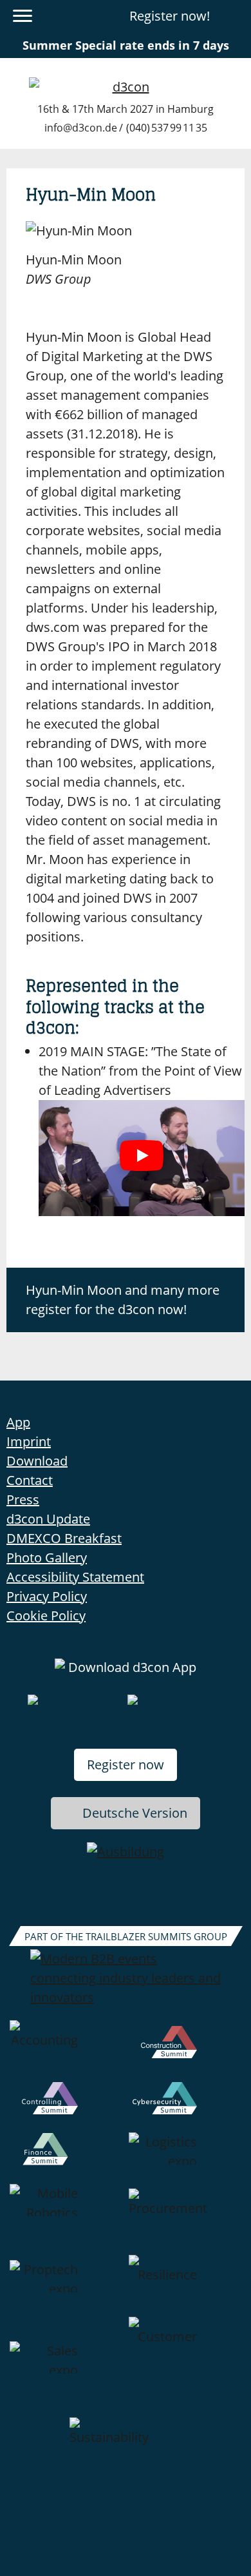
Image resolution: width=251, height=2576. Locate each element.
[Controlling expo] (66, 2107)
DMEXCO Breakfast (64, 1538)
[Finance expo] (66, 2158)
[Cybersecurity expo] (185, 2107)
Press (23, 1499)
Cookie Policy (46, 1616)
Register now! (170, 16)
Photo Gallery (47, 1558)
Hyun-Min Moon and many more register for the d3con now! (123, 1300)
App (18, 1422)
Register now (126, 1765)
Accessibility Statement (75, 1577)
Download (37, 1461)
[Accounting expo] (66, 2051)
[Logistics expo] (185, 2158)
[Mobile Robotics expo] (66, 2219)
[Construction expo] (185, 2051)
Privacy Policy (47, 1596)
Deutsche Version (135, 1813)
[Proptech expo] (66, 2286)
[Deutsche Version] (234, 16)
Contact (30, 1480)
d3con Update (48, 1519)
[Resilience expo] (185, 2286)
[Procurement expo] (185, 2219)
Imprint (29, 1441)
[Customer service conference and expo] (185, 2367)
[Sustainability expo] (126, 2448)
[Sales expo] (66, 2367)
